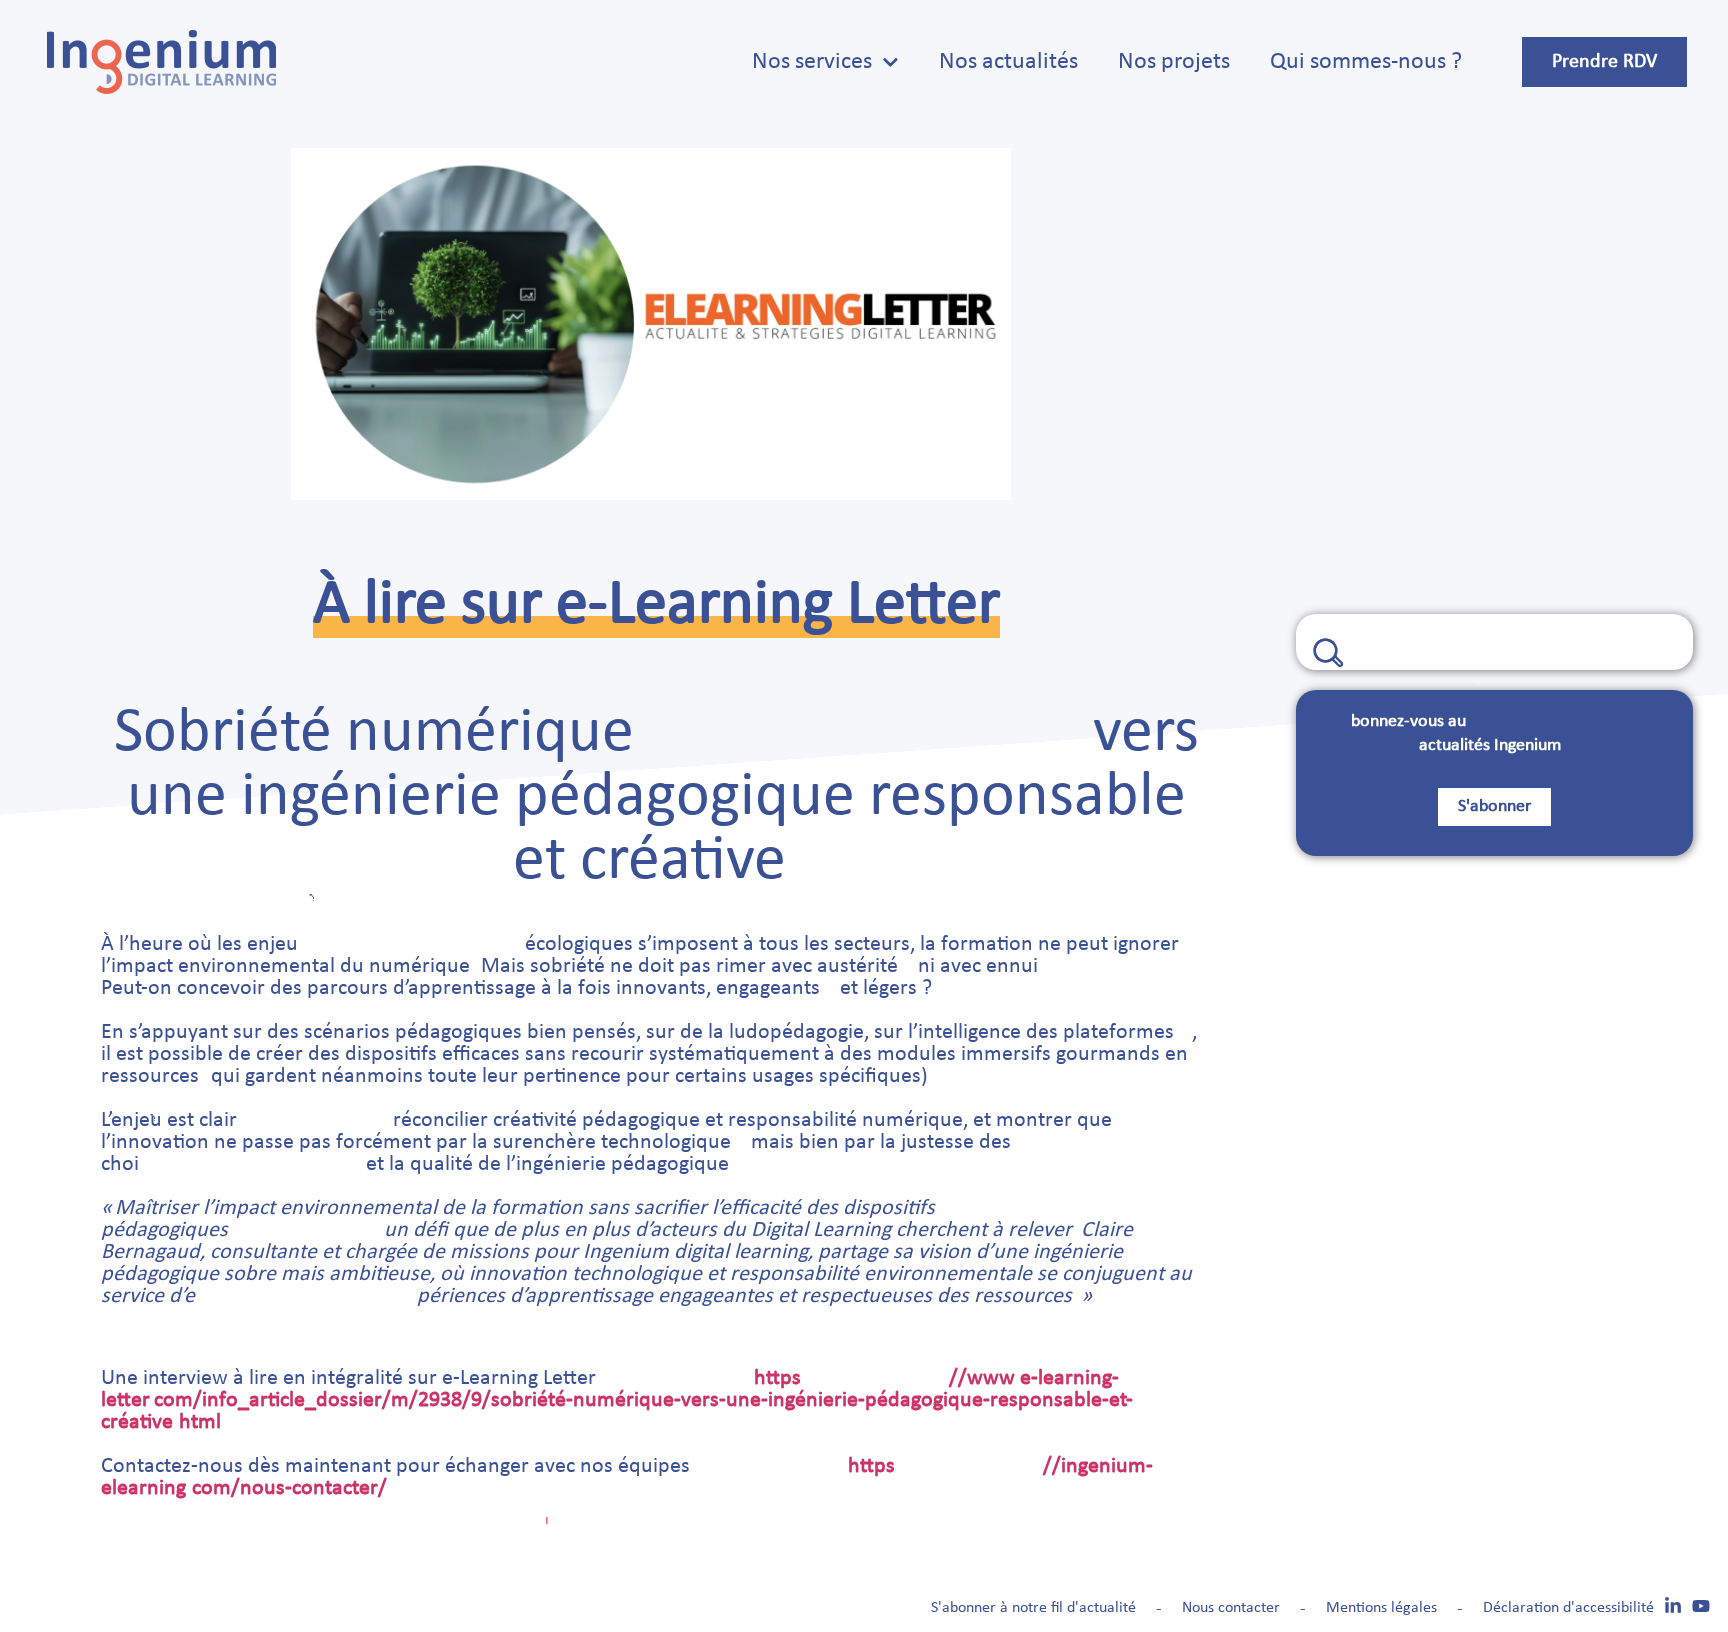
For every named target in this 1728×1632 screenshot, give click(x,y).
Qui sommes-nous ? (1366, 62)
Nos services (812, 62)
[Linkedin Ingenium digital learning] (1673, 1606)
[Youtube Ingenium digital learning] (1701, 1606)
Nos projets (1174, 62)
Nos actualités (1008, 62)
